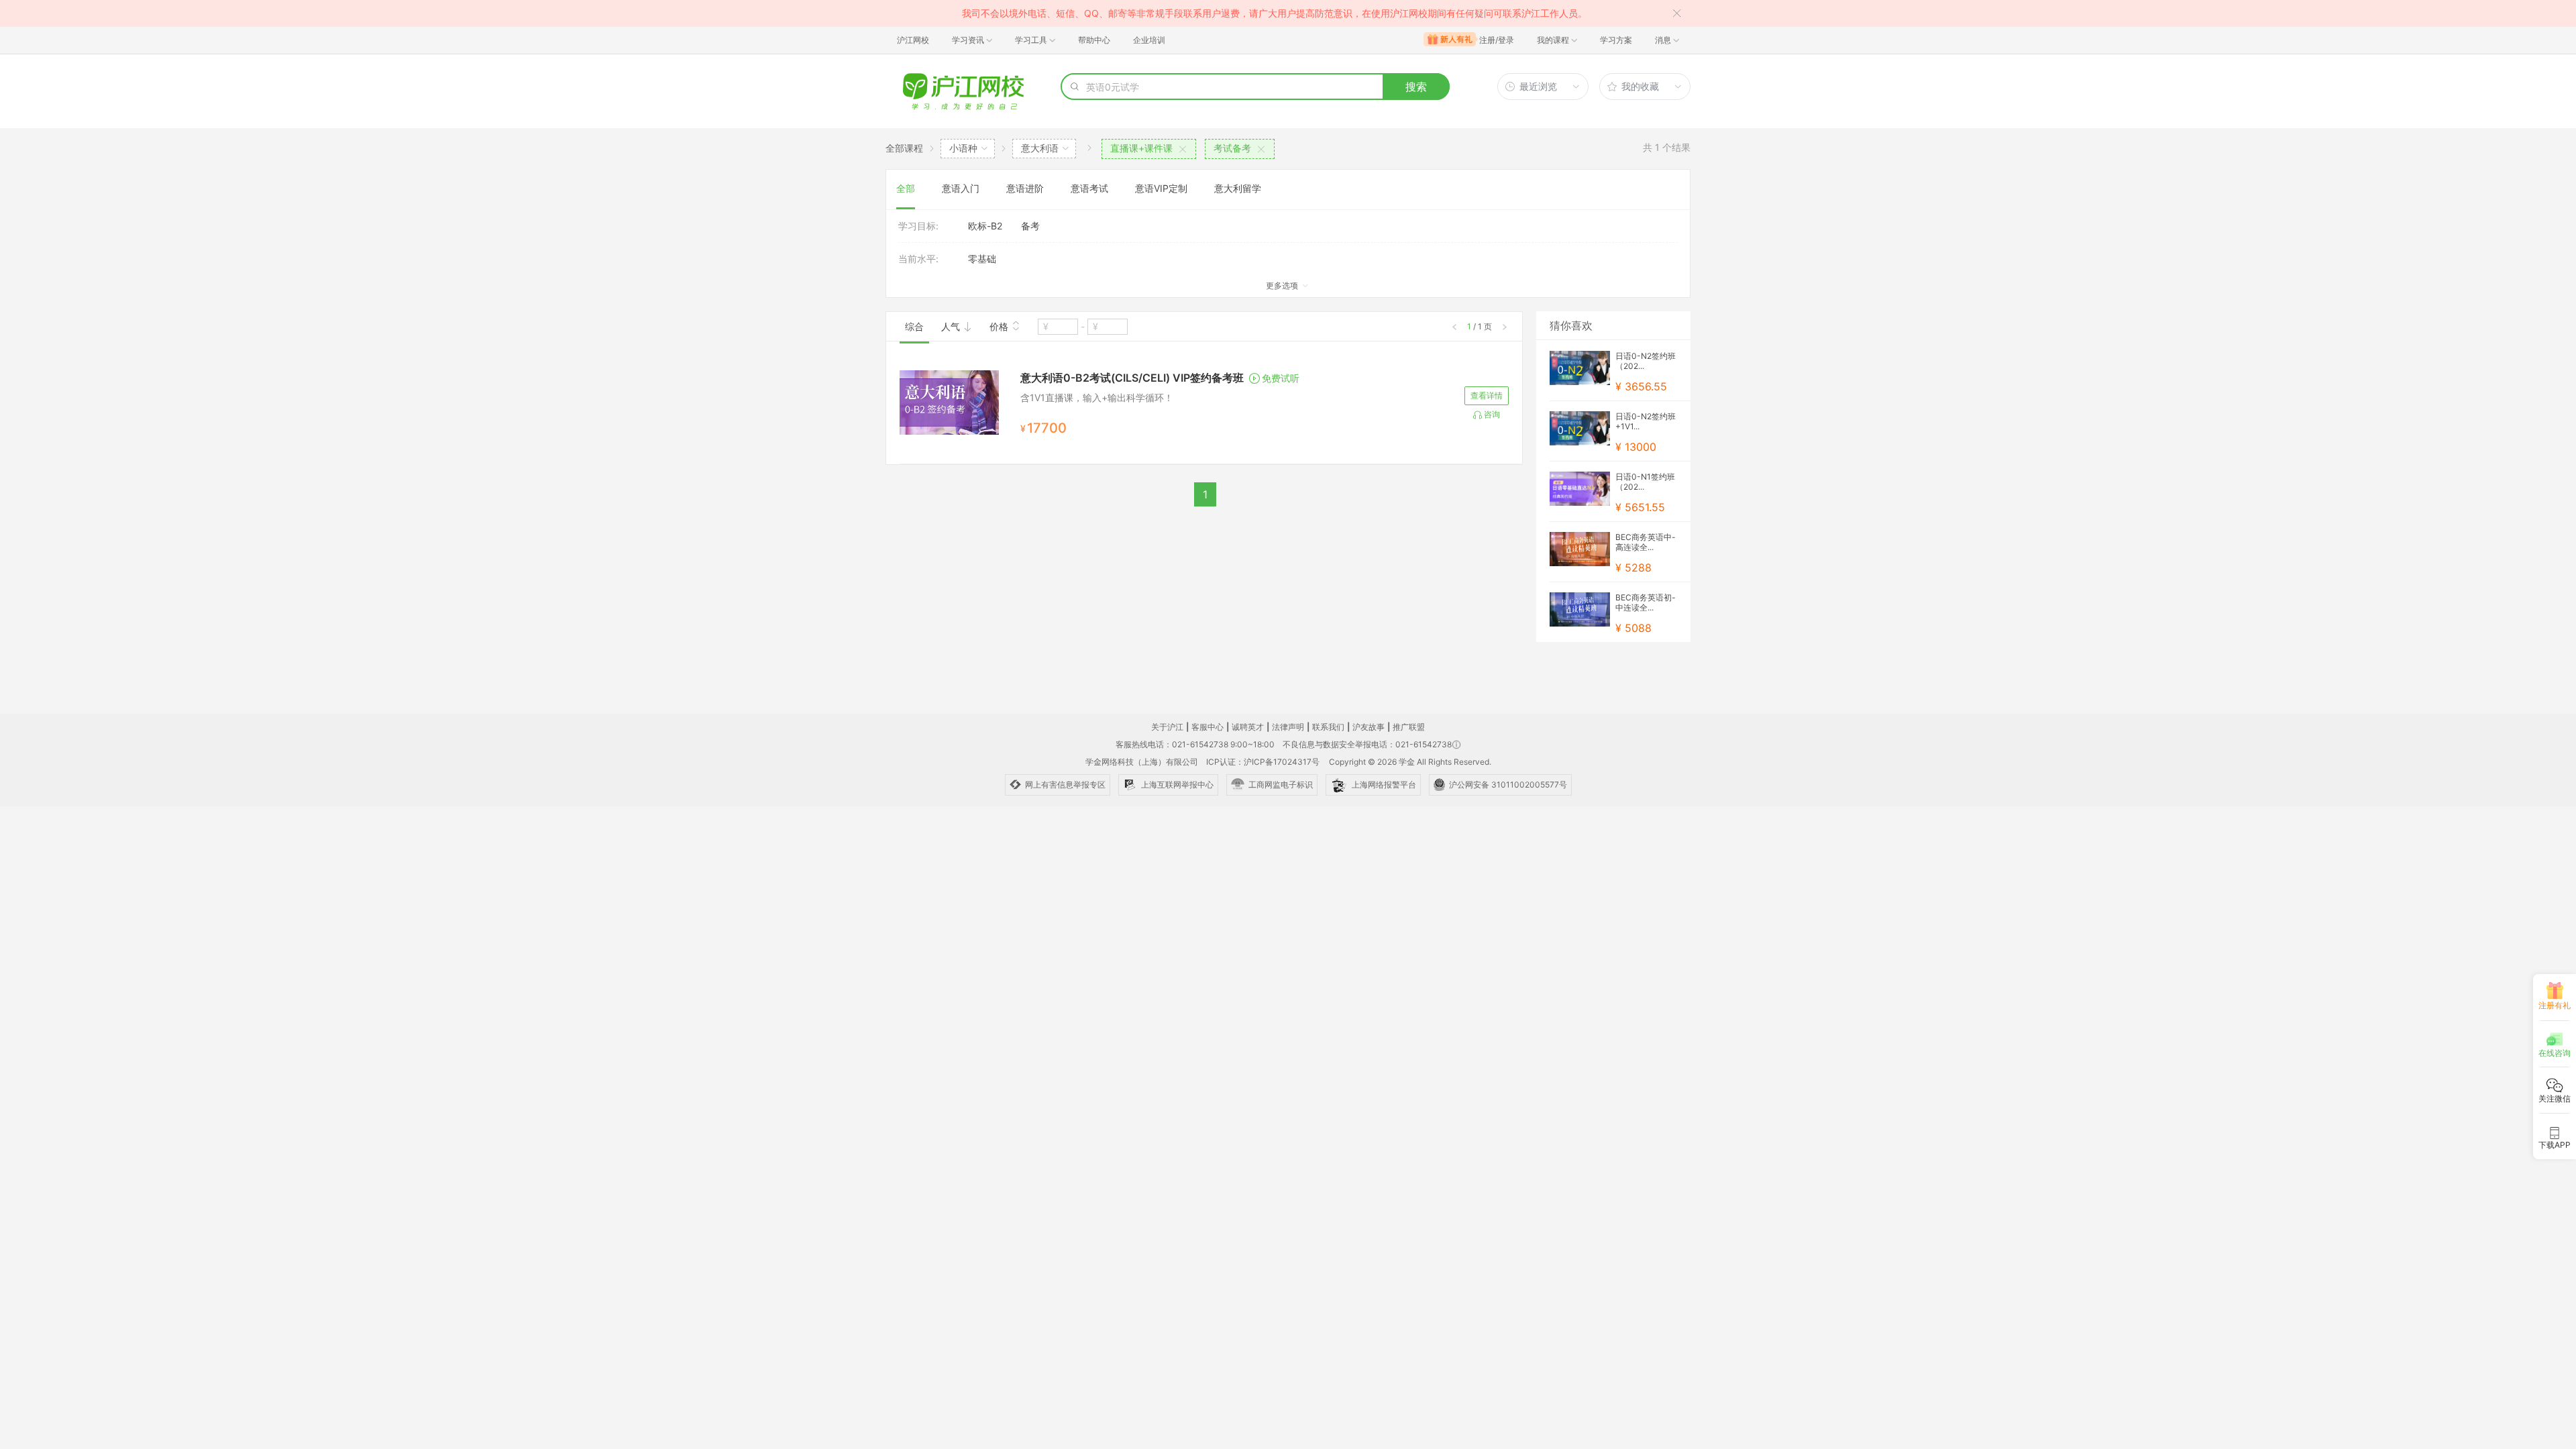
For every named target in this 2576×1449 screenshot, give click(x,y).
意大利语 (1040, 148)
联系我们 (1328, 727)
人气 (952, 326)
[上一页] (1454, 327)
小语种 (963, 148)
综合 (914, 326)
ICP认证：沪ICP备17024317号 (1263, 762)
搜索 (1416, 87)
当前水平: (918, 259)
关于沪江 (1167, 727)
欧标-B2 (985, 226)
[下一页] (1505, 327)
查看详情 (1487, 395)
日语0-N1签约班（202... (1645, 482)
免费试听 (1281, 378)
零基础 (982, 259)
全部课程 (904, 148)
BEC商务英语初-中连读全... (1646, 602)
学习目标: (918, 226)
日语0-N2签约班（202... (1646, 361)
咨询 (1492, 414)
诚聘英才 (1248, 727)
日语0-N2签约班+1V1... (1646, 421)
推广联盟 (1409, 727)
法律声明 (1288, 727)
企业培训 (1149, 40)
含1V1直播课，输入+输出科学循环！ (1097, 397)
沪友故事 (1368, 727)
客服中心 (1207, 727)
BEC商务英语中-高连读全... (1646, 542)
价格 (1000, 326)
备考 (1030, 226)
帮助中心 (1094, 40)
